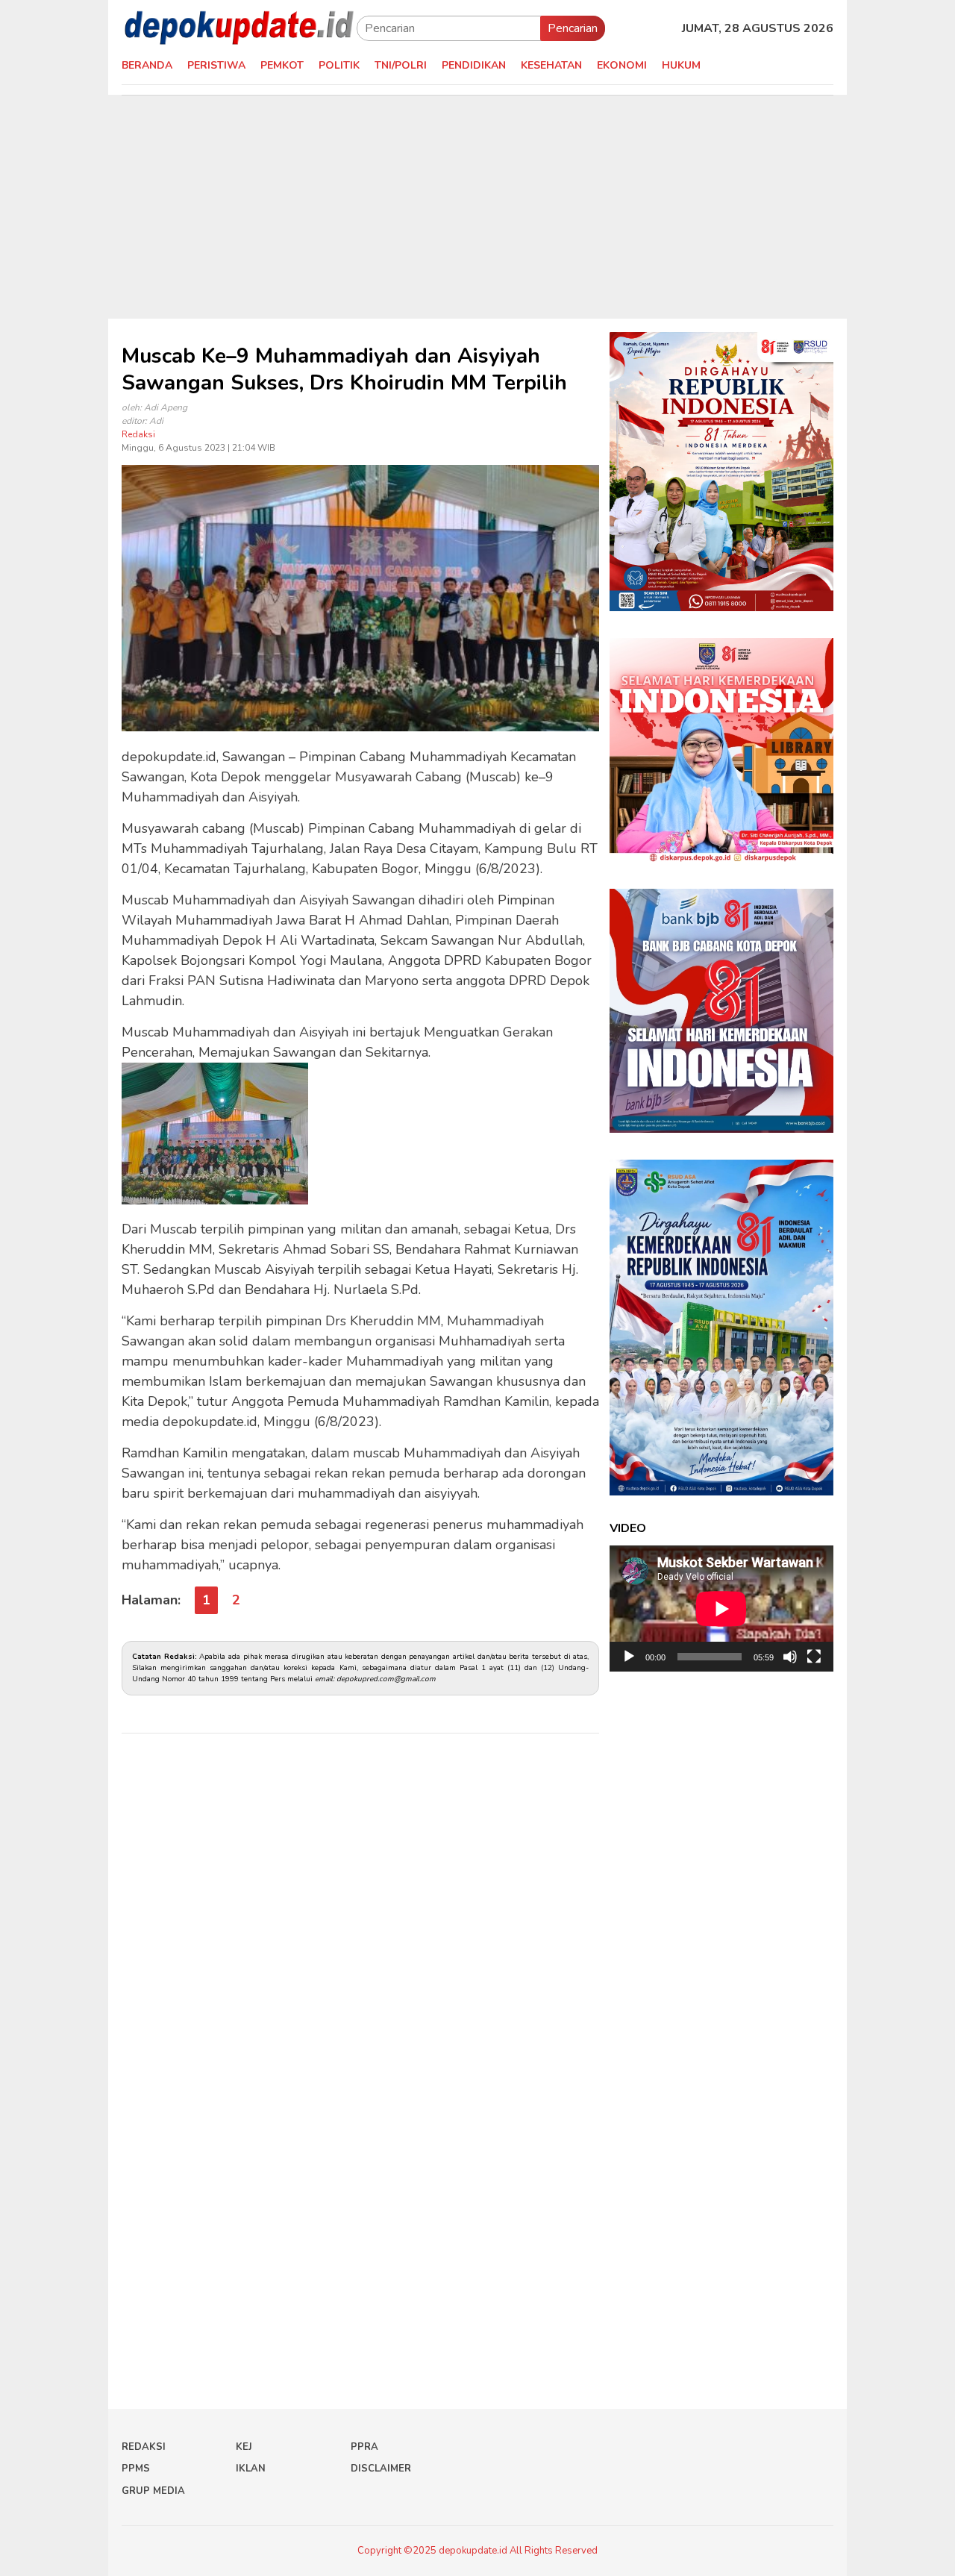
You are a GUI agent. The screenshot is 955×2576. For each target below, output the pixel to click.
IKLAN (251, 2469)
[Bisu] (790, 1657)
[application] (721, 1609)
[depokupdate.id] (239, 28)
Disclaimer (381, 2469)
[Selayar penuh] (814, 1657)
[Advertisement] (477, 207)
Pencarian (573, 28)
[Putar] (629, 1657)
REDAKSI (144, 2447)
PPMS (136, 2469)
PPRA (364, 2447)
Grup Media (153, 2491)
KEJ (244, 2447)
